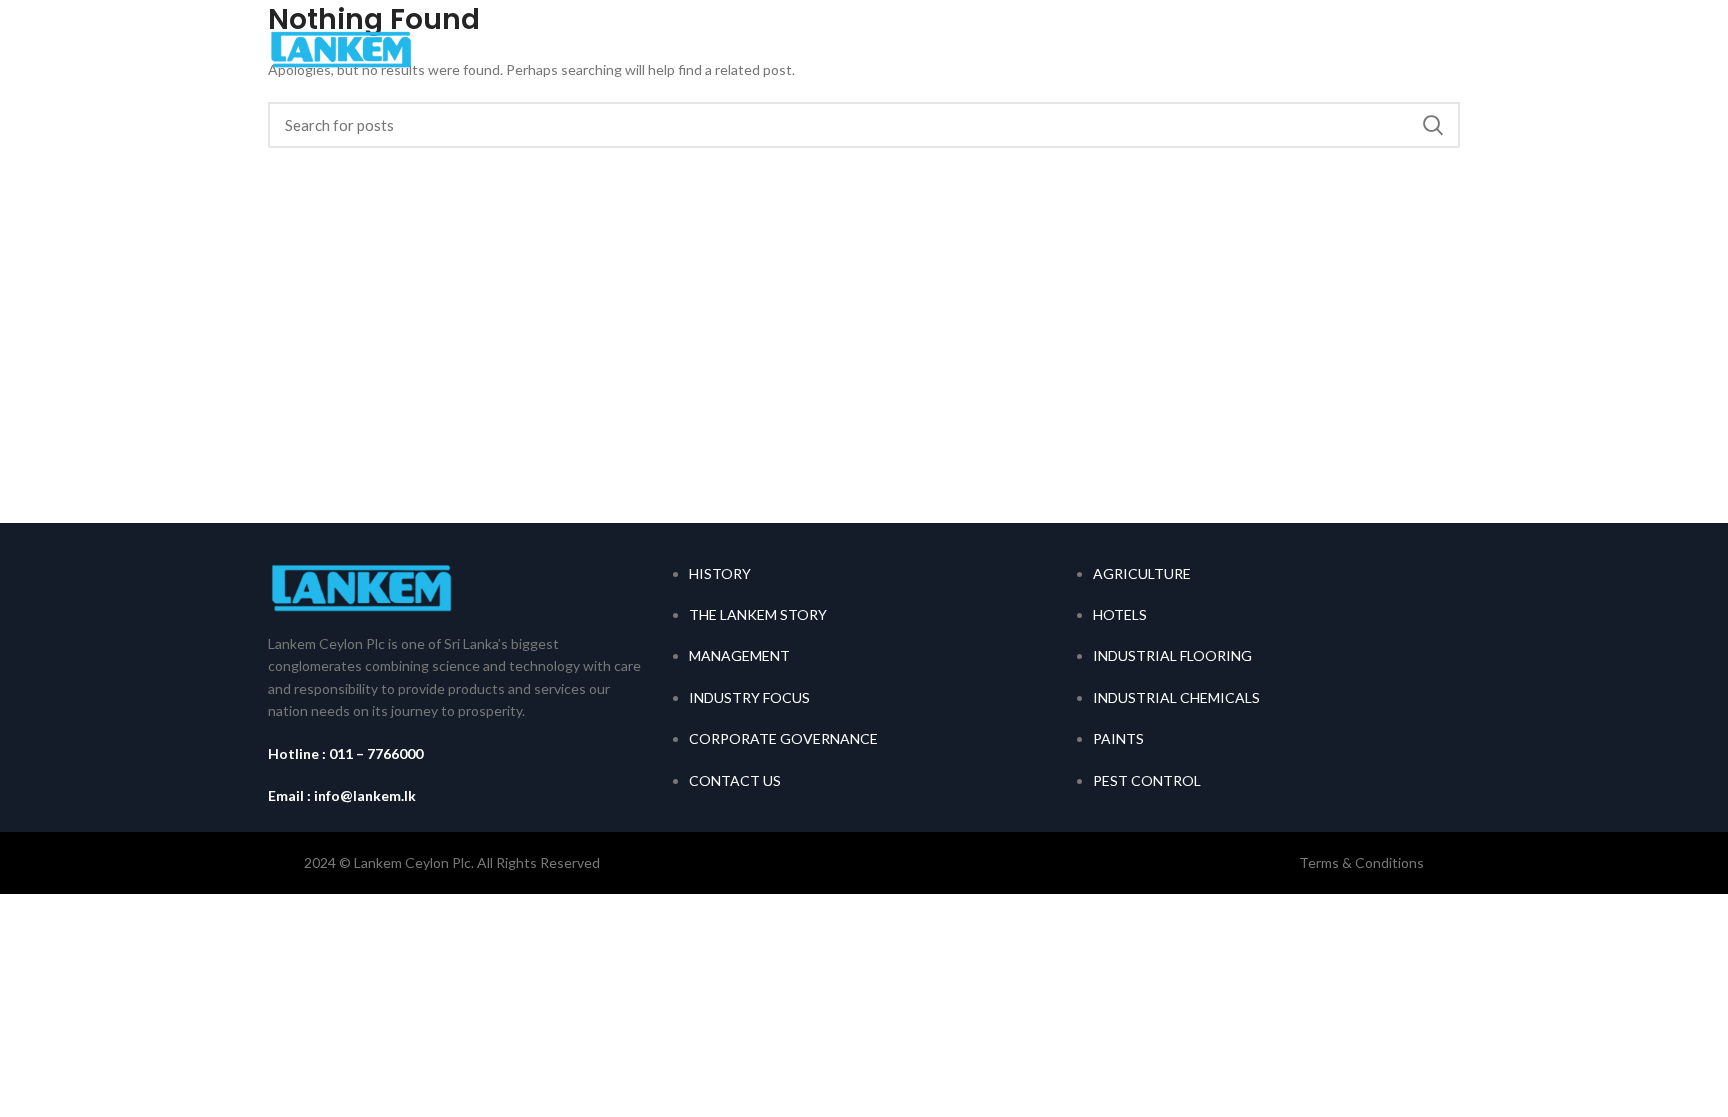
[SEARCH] (1433, 125)
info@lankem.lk (365, 795)
